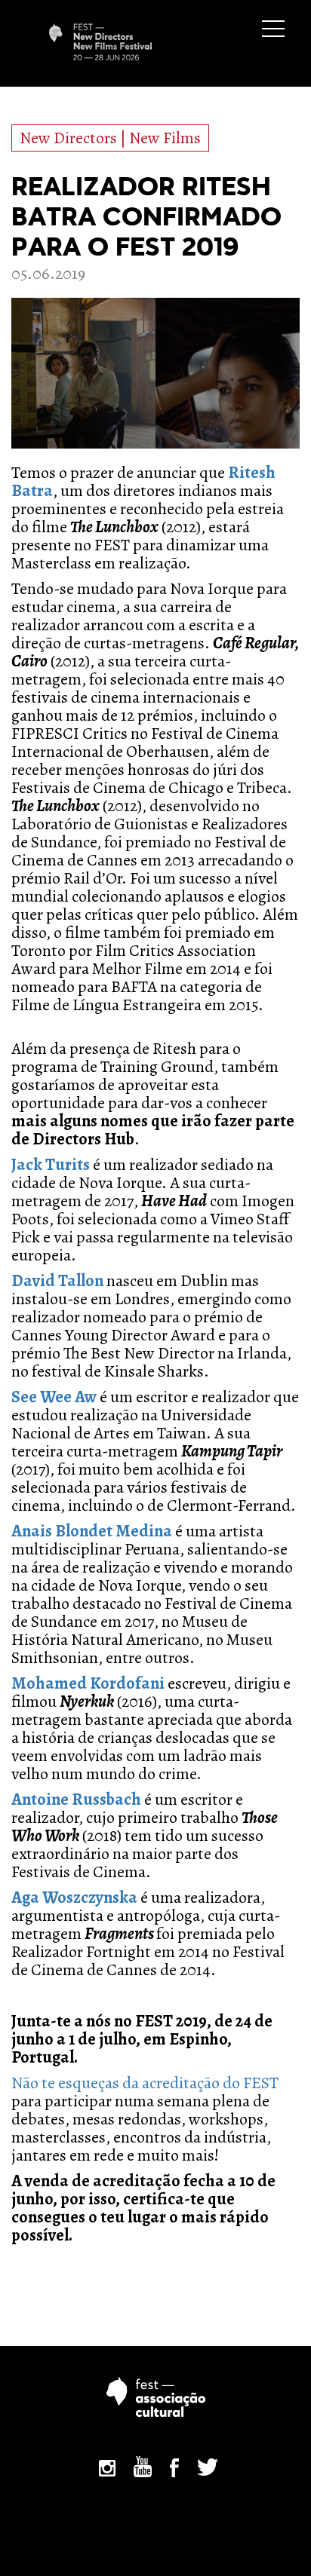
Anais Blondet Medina (92, 1531)
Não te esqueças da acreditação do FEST (145, 2083)
